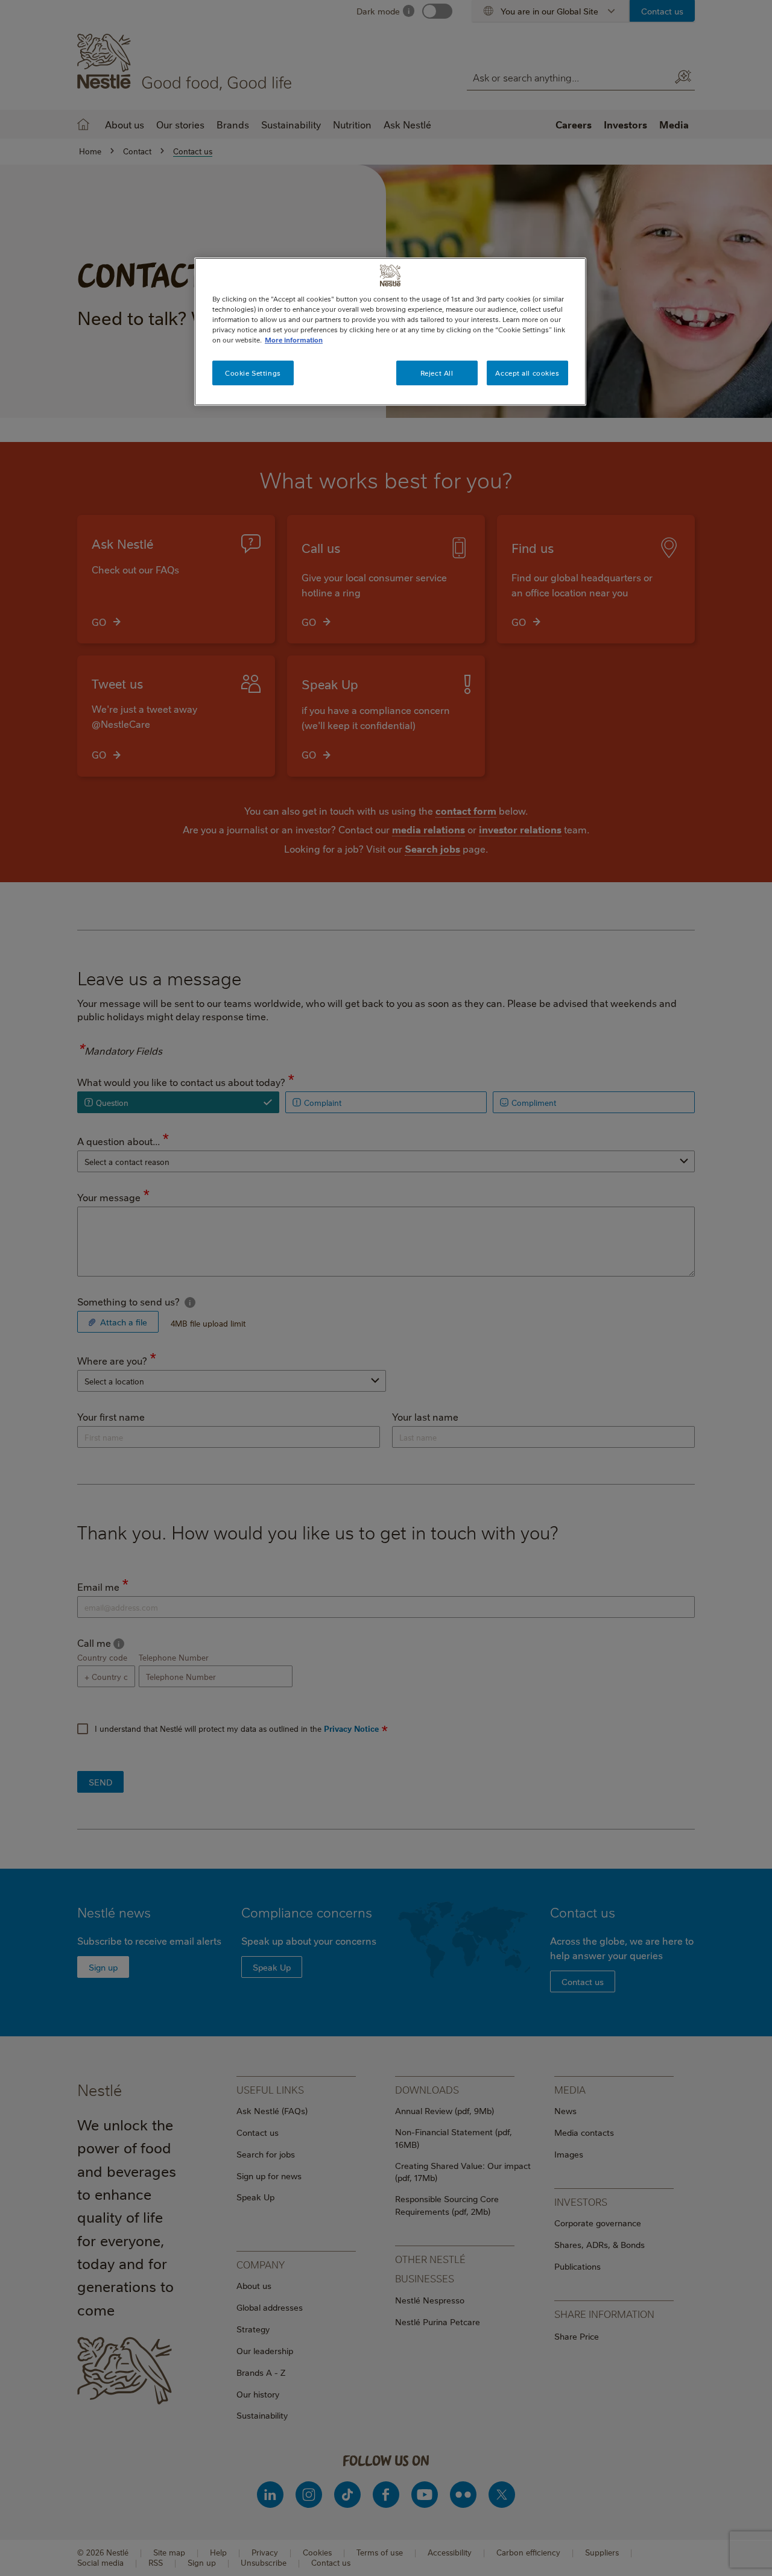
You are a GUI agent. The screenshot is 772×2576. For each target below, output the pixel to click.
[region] (390, 332)
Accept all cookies (527, 373)
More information (294, 340)
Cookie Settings (253, 373)
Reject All (437, 373)
